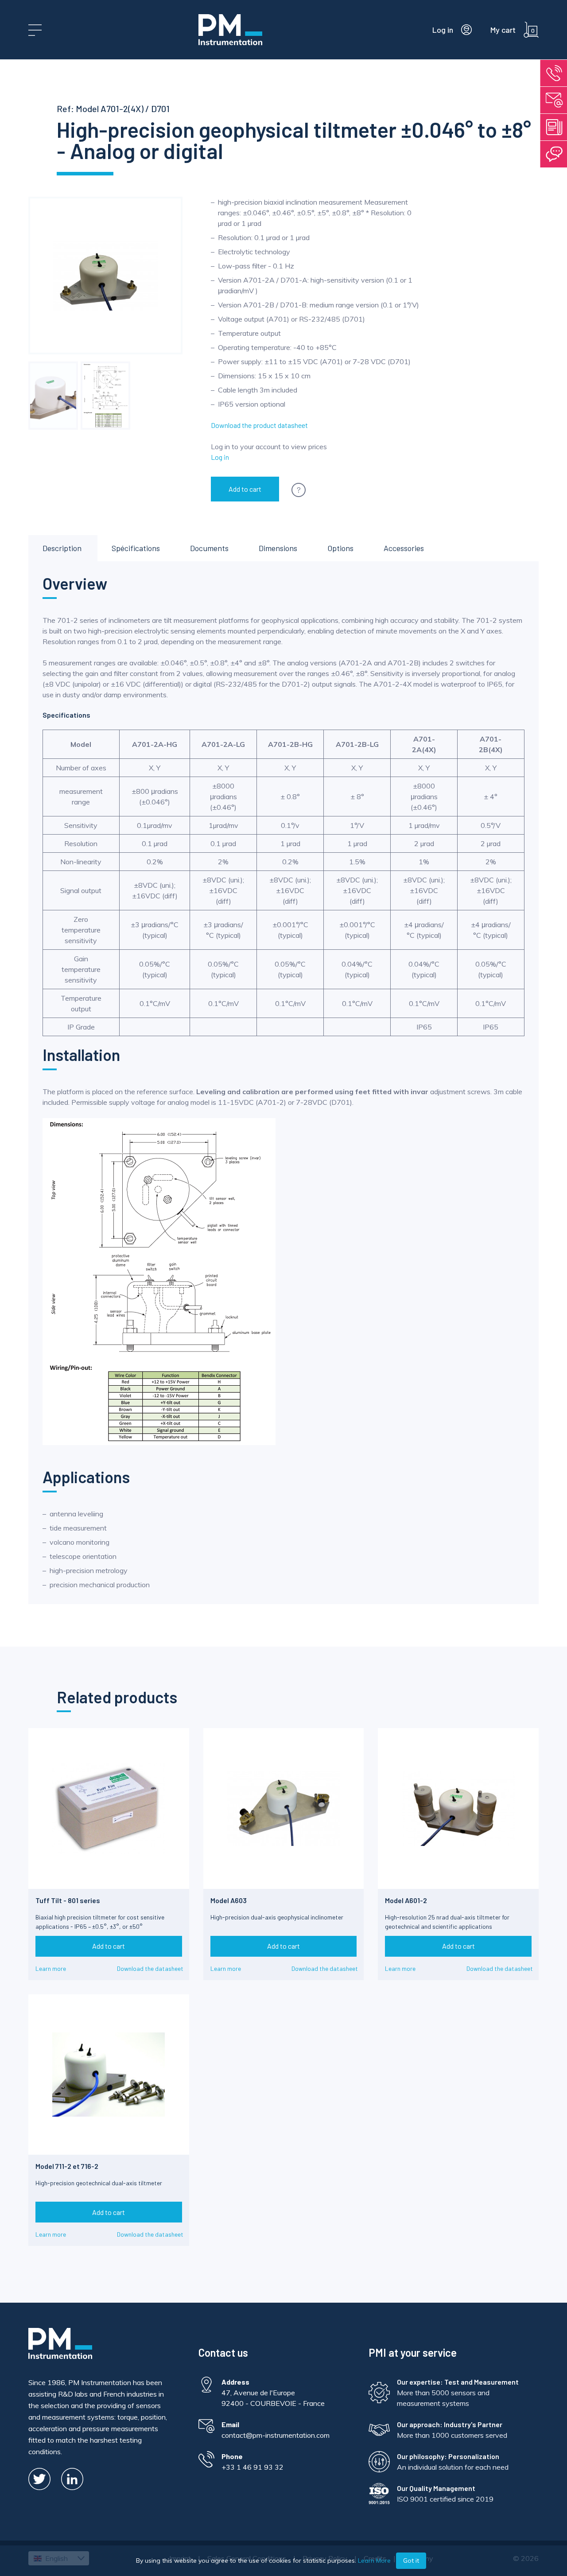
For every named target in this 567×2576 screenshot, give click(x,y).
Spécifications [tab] (136, 548)
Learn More (374, 2560)
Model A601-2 (406, 1900)
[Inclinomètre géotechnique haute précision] (53, 396)
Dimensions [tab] (278, 548)
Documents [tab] (209, 548)
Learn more (51, 1968)
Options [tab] (340, 548)
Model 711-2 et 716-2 (67, 2166)
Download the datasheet (150, 1968)
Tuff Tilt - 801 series (68, 1900)
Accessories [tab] (404, 548)
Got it (411, 2560)
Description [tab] (62, 548)
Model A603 (229, 1900)
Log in (220, 457)
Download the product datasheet (259, 425)
